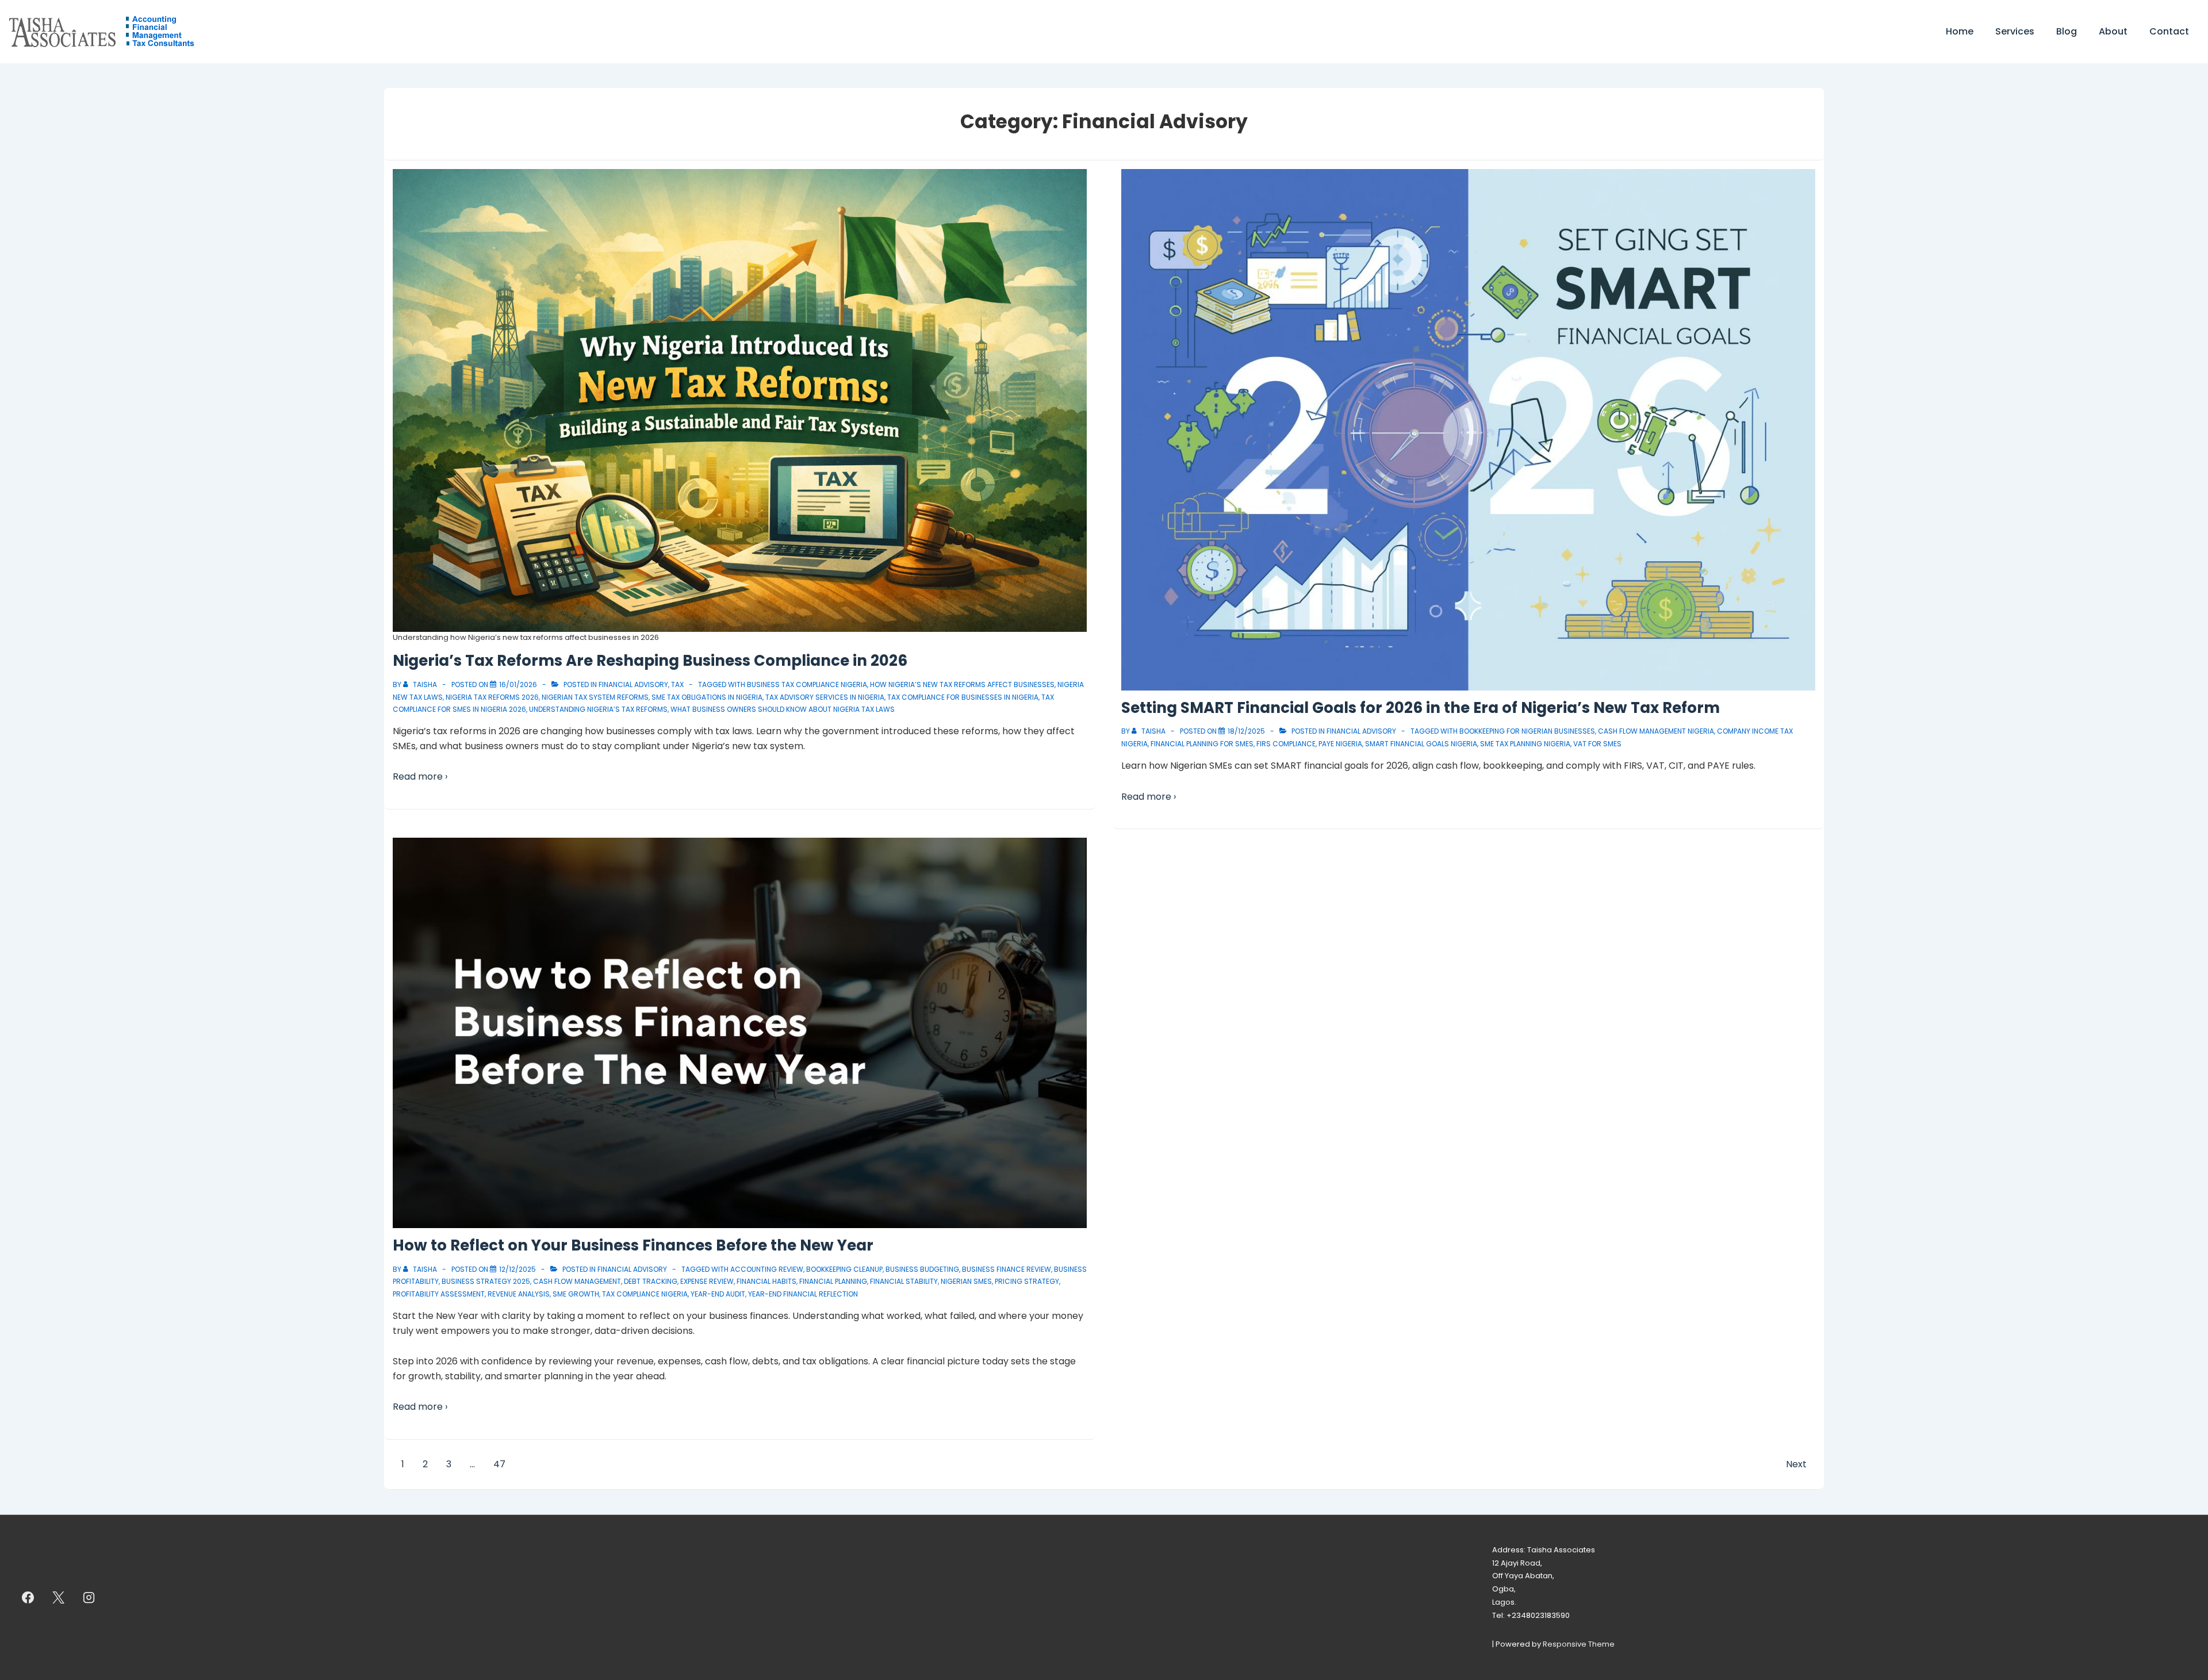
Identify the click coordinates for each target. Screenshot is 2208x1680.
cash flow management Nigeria (1656, 731)
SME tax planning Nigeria (1525, 744)
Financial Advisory (633, 684)
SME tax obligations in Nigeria (707, 697)
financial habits (766, 1281)
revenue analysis (519, 1294)
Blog (2067, 31)
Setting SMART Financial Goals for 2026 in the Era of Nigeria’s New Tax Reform (1421, 708)
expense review (707, 1281)
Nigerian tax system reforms (595, 697)
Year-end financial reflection (803, 1294)
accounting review (767, 1269)
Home (1960, 31)
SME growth (576, 1294)
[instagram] (89, 1597)
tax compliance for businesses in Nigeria (963, 697)
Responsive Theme (1579, 1644)
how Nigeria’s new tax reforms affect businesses (962, 684)
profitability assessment (439, 1294)
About (2113, 31)
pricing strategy (1027, 1281)
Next (1796, 1464)
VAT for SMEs (1597, 744)
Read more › (420, 776)
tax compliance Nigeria (645, 1294)
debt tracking (651, 1281)
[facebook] (28, 1597)
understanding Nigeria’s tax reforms (598, 709)
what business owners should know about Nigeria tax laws (783, 709)
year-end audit (718, 1294)
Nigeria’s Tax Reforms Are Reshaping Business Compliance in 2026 (650, 661)
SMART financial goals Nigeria (1421, 744)
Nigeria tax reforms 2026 (492, 697)
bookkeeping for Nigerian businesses (1527, 731)
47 (499, 1464)
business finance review (1007, 1269)
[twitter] (59, 1597)
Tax (677, 684)
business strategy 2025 (486, 1281)
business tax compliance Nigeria (807, 684)
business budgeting (922, 1269)
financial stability (904, 1281)
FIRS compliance (1286, 744)
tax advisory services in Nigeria (825, 697)
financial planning (833, 1281)
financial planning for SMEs (1202, 744)
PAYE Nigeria (1340, 744)
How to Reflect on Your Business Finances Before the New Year (633, 1245)
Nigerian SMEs (966, 1281)
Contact (2169, 31)
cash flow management (577, 1281)
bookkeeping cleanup (844, 1269)
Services (2015, 31)
